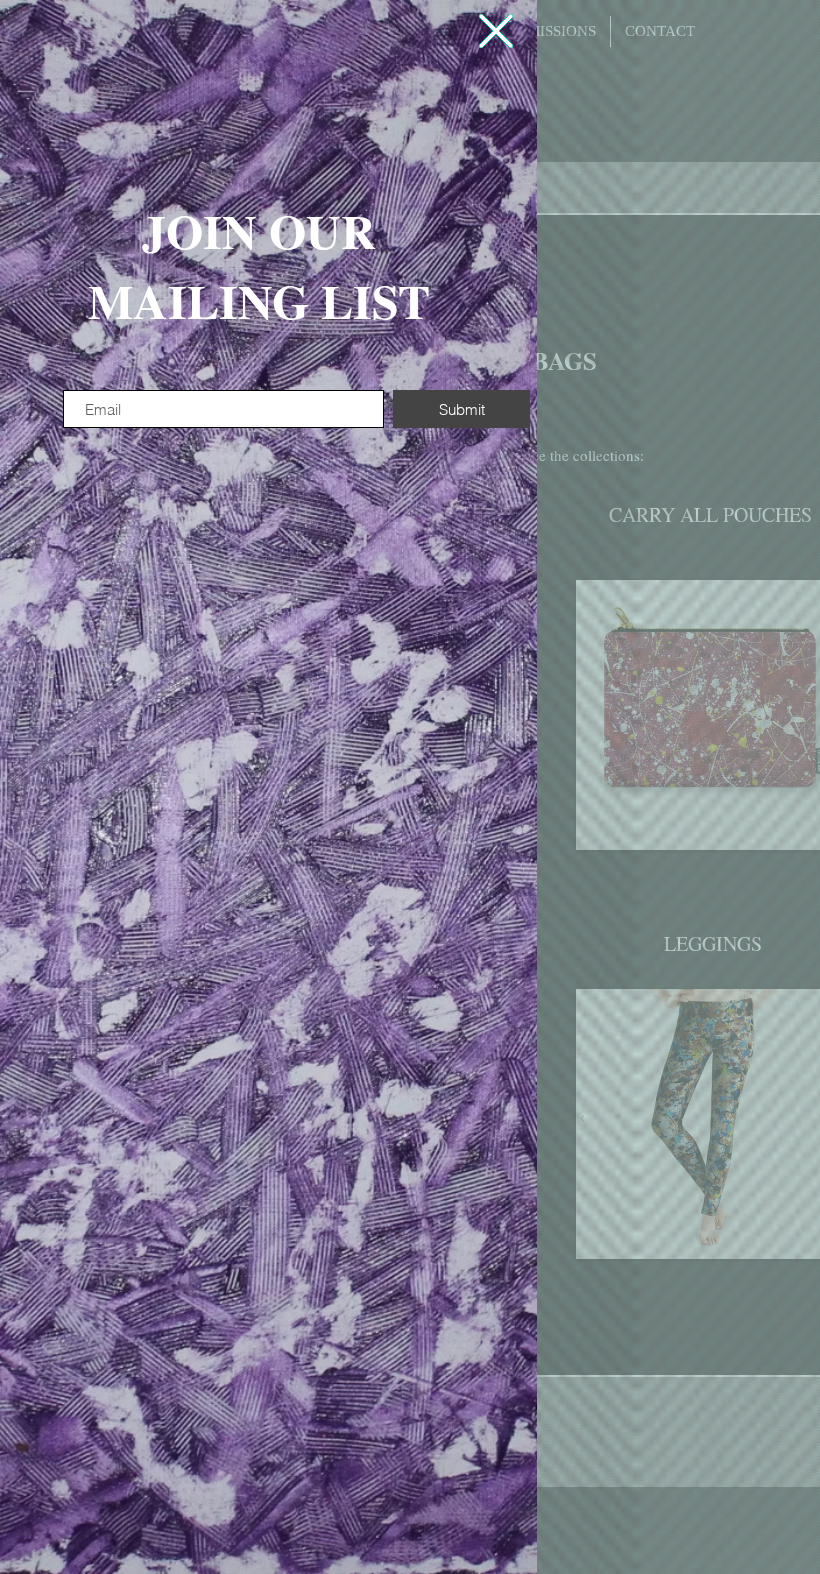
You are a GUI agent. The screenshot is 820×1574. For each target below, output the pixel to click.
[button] (496, 31)
